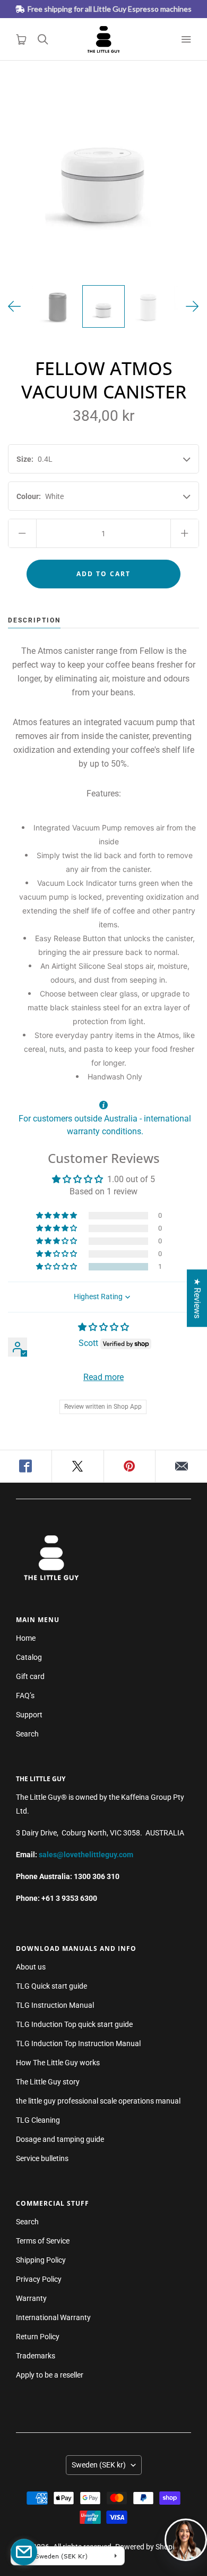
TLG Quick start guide (51, 1986)
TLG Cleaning (38, 2120)
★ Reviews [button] (197, 1298)
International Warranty (53, 2317)
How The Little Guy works (58, 2063)
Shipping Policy (41, 2260)
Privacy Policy (39, 2279)
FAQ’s (25, 1696)
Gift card (30, 1676)
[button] (57, 1267)
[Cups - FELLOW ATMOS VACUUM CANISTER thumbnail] (58, 306)
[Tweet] (78, 1466)
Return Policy (38, 2337)
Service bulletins (42, 2158)
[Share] (26, 1466)
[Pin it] (130, 1466)
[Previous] (15, 306)
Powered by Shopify (148, 2547)
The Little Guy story (48, 2082)
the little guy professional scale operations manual (98, 2101)
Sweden (99, 2465)
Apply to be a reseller (50, 2375)
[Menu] (186, 39)
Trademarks (36, 2356)
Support (29, 1715)
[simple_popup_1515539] (24, 2552)
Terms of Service (43, 2241)
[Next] (192, 306)
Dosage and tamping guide (60, 2139)
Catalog (29, 1657)
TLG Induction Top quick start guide (74, 2024)
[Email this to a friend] (181, 1466)
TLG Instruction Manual (55, 2005)
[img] (103, 1327)
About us (31, 1967)
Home (26, 1638)
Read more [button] (103, 1377)
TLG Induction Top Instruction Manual (78, 2043)
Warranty (31, 2298)
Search (27, 1734)
